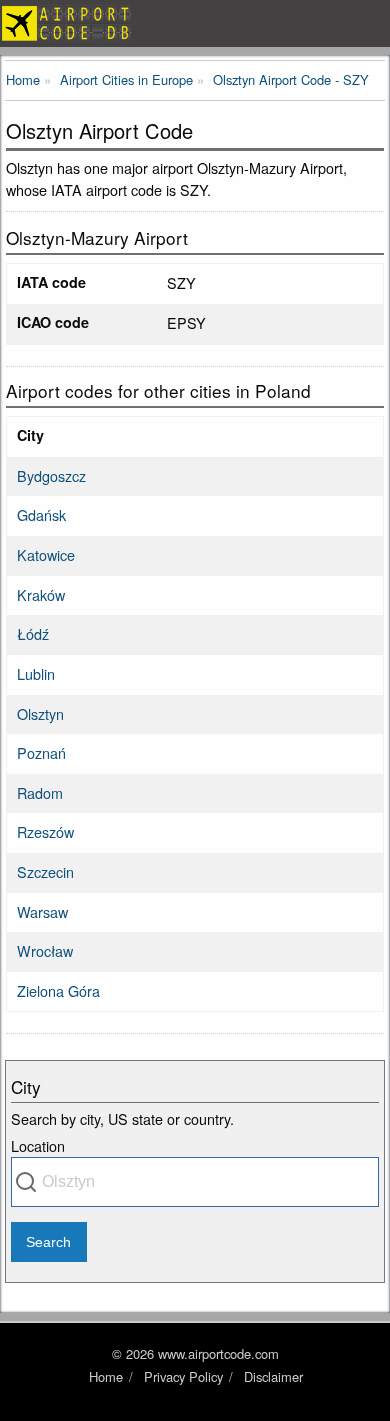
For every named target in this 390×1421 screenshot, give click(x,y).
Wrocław (45, 950)
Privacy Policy (183, 1376)
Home (106, 1376)
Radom (40, 792)
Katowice (46, 554)
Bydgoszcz (51, 475)
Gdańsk (41, 514)
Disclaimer (273, 1376)
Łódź (33, 633)
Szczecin (45, 871)
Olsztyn (40, 713)
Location (38, 1145)
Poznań (41, 752)
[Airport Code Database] (195, 23)
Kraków (41, 594)
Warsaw (42, 911)
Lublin (36, 673)
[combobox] (195, 1182)
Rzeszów (45, 831)
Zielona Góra (58, 990)
